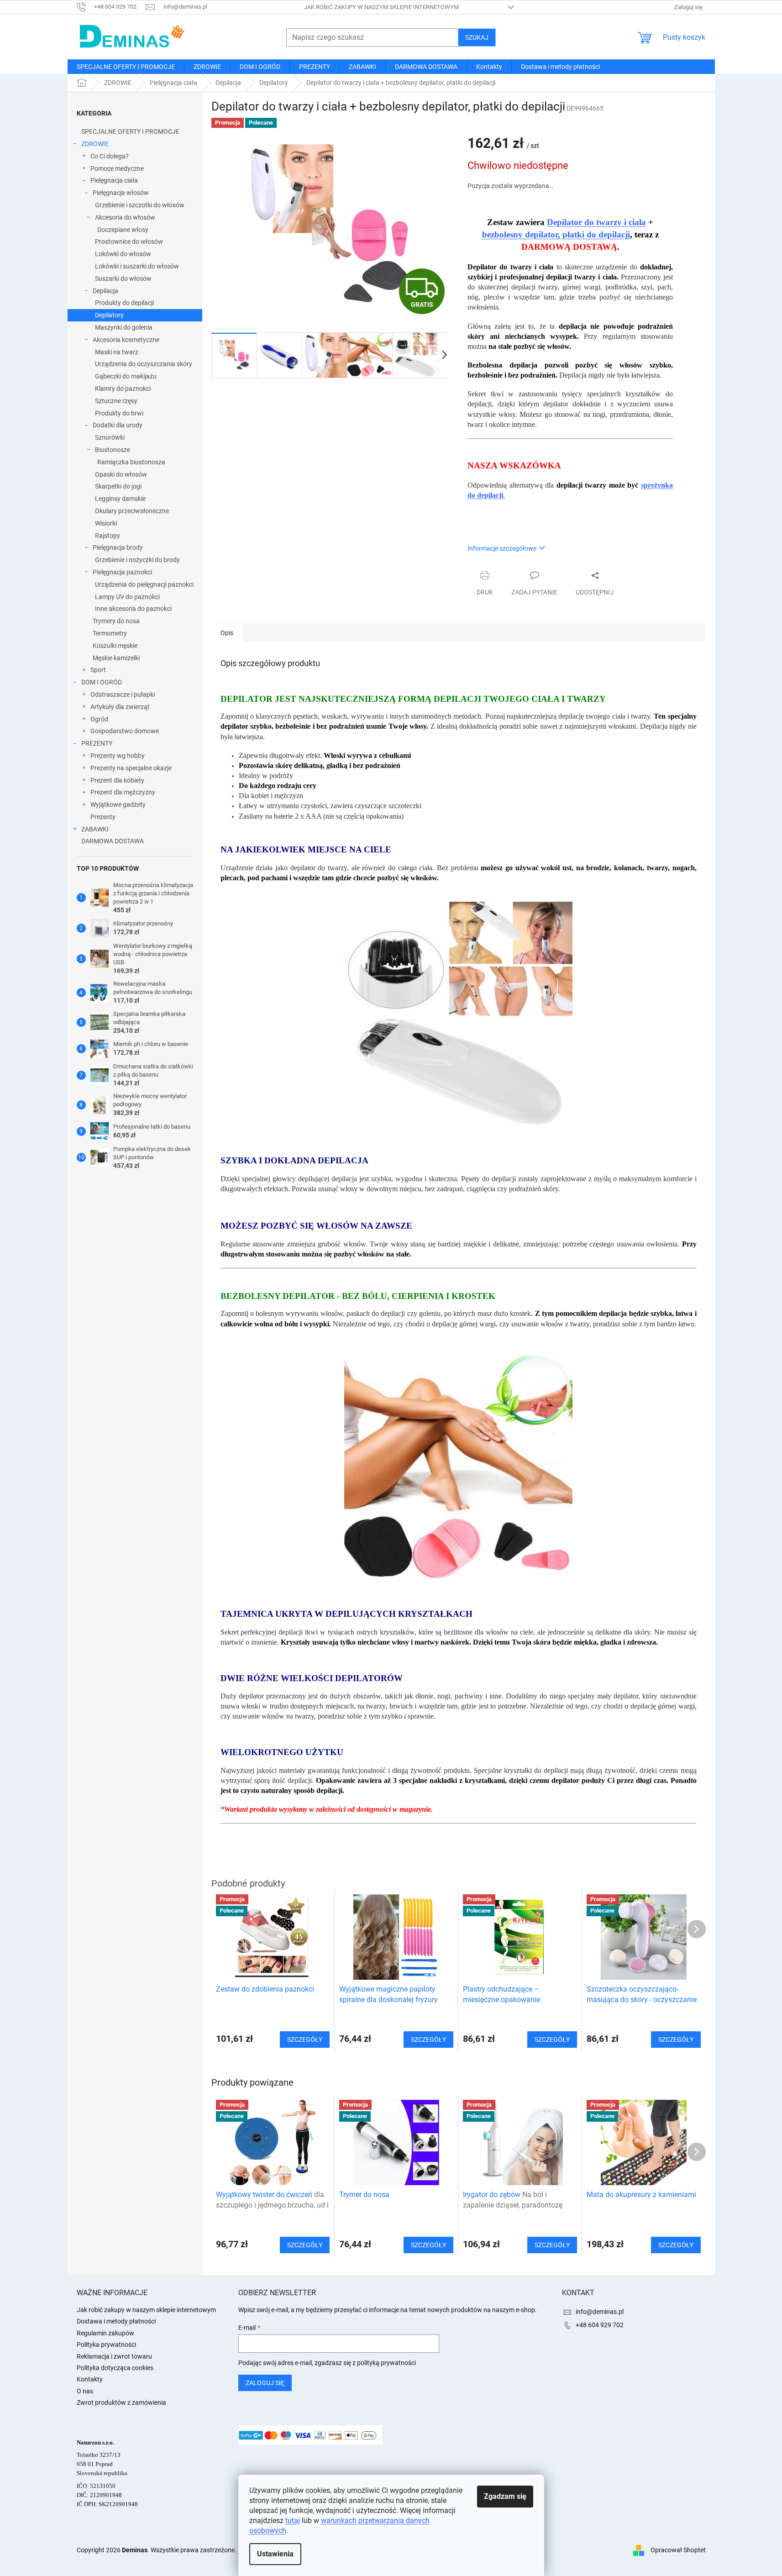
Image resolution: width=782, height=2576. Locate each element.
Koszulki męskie (115, 646)
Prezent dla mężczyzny (123, 792)
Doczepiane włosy (123, 230)
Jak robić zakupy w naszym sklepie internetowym (381, 7)
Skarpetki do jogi (118, 486)
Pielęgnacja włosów (121, 193)
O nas (85, 2391)
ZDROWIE (95, 144)
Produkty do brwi (119, 413)
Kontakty (90, 2379)
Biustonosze (113, 450)
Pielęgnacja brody (118, 547)
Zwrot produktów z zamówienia (121, 2403)
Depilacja (105, 291)
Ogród (99, 719)
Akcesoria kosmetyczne (126, 340)
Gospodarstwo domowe (125, 731)
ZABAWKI (95, 829)
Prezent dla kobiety (117, 780)
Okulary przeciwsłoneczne (132, 511)
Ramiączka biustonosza (131, 462)
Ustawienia (275, 2554)
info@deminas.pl (600, 2312)
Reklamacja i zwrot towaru (114, 2356)
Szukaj (477, 37)
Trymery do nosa (116, 621)
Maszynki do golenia (124, 327)
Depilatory (109, 315)
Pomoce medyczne (117, 168)
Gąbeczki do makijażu (126, 376)
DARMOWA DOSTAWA (113, 841)
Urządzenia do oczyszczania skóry (144, 364)
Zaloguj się (265, 2383)
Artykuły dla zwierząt (120, 707)
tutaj (293, 2521)
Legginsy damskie (120, 499)
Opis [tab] (227, 633)
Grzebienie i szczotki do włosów (140, 205)
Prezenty (103, 817)
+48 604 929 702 (600, 2325)
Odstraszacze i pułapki (123, 694)
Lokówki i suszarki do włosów (137, 266)
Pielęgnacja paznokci (122, 572)
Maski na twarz (117, 352)
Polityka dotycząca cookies (115, 2368)
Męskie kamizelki (116, 658)
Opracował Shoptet (678, 2550)
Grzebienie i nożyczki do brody (137, 560)
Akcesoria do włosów (125, 217)
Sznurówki (110, 437)
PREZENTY (97, 743)
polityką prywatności (386, 2363)
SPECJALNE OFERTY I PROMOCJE (130, 131)
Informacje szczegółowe (502, 548)
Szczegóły (305, 2245)
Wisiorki (106, 523)
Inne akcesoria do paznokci (133, 609)
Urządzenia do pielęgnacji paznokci (144, 584)
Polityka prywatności (106, 2345)
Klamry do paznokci (123, 389)
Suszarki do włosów (123, 279)
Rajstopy (108, 536)
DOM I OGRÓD (102, 682)
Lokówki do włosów (123, 254)
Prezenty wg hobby (118, 756)
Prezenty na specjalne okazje (131, 768)
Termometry (110, 633)
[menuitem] (126, 67)
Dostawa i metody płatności (116, 2321)
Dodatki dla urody (118, 425)
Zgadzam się (505, 2496)
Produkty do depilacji (124, 303)
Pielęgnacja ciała (114, 180)
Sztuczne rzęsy (116, 401)
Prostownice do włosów (129, 242)
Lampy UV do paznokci (127, 597)
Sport (98, 670)
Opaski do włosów (121, 474)
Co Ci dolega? (110, 156)
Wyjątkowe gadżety (118, 804)
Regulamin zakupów (105, 2333)
